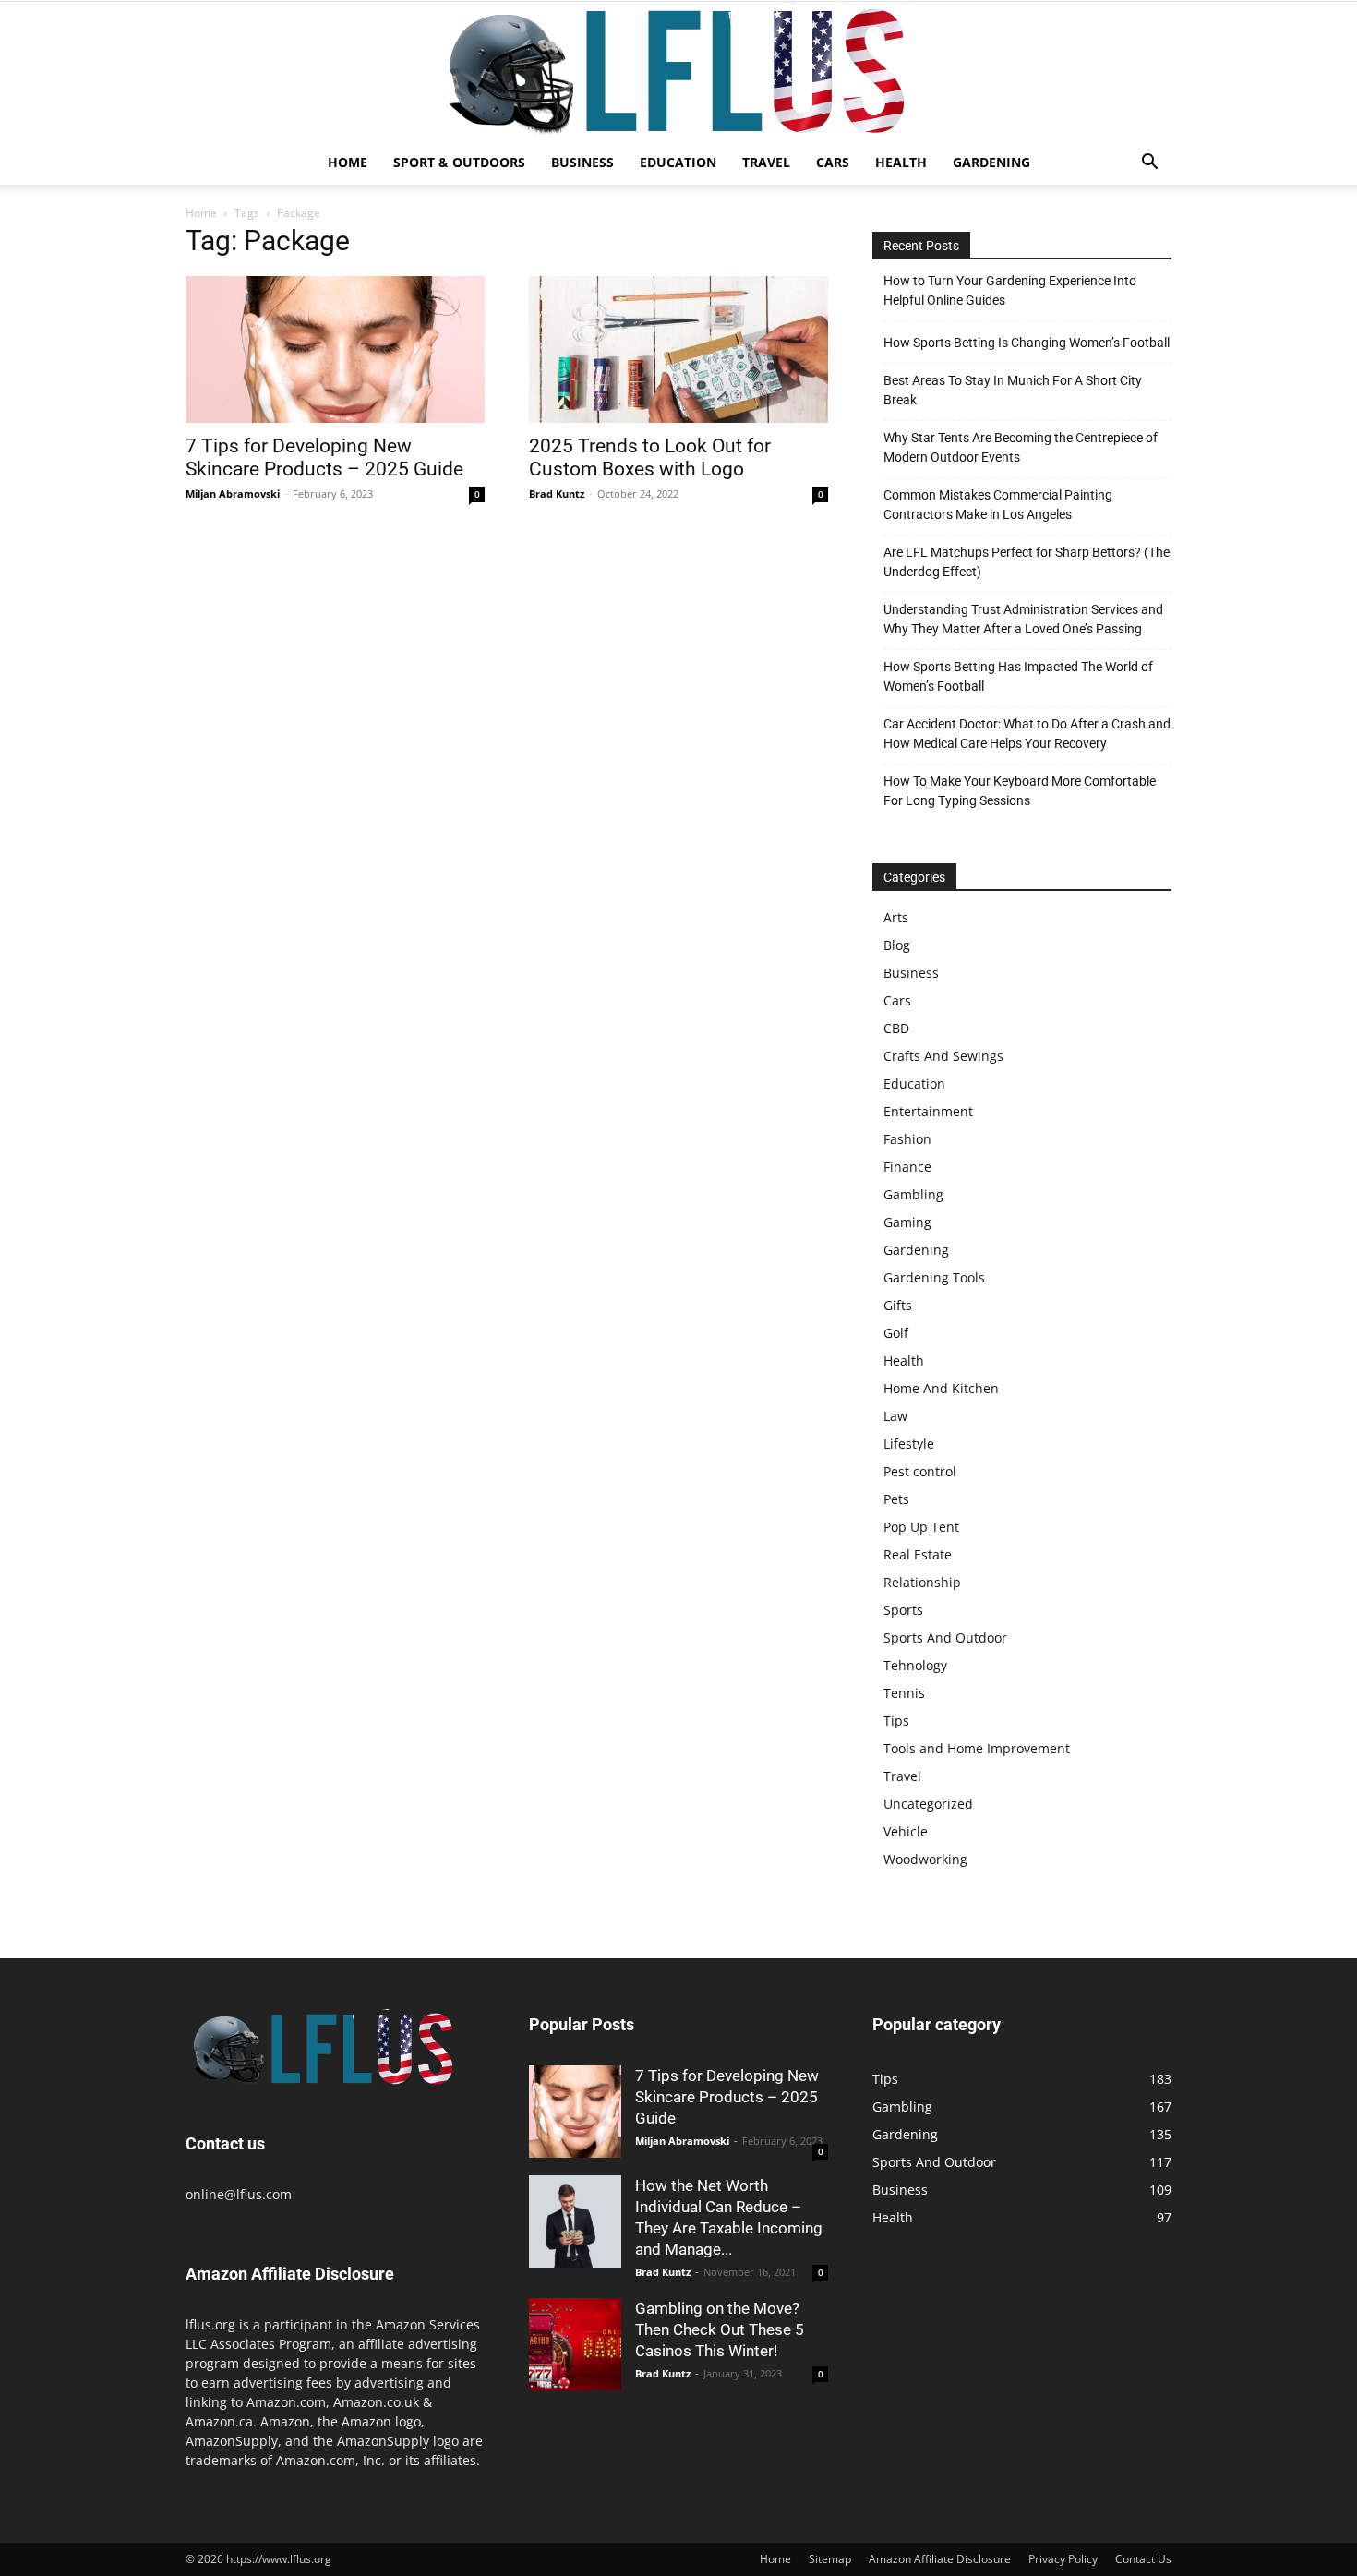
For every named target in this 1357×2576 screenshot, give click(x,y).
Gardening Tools (934, 1277)
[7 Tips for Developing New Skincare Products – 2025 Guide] (335, 349)
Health (901, 162)
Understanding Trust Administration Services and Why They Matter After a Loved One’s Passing (1023, 619)
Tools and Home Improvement (977, 1748)
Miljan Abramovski (233, 494)
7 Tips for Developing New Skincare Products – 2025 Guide (324, 457)
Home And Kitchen (941, 1388)
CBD (896, 1028)
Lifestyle (909, 1444)
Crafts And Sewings (943, 1056)
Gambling (913, 1194)
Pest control (920, 1471)
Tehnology (915, 1665)
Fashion (907, 1139)
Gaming (907, 1222)
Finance (907, 1167)
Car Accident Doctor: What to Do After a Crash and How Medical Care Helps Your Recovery (1027, 734)
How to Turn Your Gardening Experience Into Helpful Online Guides (1010, 290)
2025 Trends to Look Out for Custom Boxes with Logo (650, 457)
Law (895, 1416)
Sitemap (830, 2559)
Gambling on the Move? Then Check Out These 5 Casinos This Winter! (720, 2329)
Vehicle (906, 1831)
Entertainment (928, 1111)
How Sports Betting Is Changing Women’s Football (1027, 343)
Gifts (898, 1305)
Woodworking (925, 1859)
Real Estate (918, 1554)
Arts (896, 917)
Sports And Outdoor (945, 1637)
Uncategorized (928, 1804)
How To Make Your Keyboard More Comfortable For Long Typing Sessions (1020, 791)
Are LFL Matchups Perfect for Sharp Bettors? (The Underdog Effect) (1027, 562)
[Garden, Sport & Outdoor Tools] (678, 71)
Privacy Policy (1063, 2559)
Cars (833, 162)
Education (678, 162)
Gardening (991, 162)
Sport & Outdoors (459, 162)
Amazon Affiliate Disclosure (940, 2559)
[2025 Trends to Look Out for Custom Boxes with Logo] (678, 349)
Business (582, 162)
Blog (897, 945)
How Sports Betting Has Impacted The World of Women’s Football (1018, 676)
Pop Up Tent (921, 1527)
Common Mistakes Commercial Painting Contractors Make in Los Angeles (998, 505)
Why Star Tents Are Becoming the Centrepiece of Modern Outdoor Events (1021, 447)
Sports (903, 1610)
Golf (896, 1333)
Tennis (904, 1693)
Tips (896, 1721)
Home (348, 162)
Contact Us (1143, 2559)
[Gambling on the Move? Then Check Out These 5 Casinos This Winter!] (575, 2344)
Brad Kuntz (557, 494)
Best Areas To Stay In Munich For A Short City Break (1013, 390)
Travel (766, 162)
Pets (896, 1499)
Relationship (922, 1582)
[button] (1149, 164)
